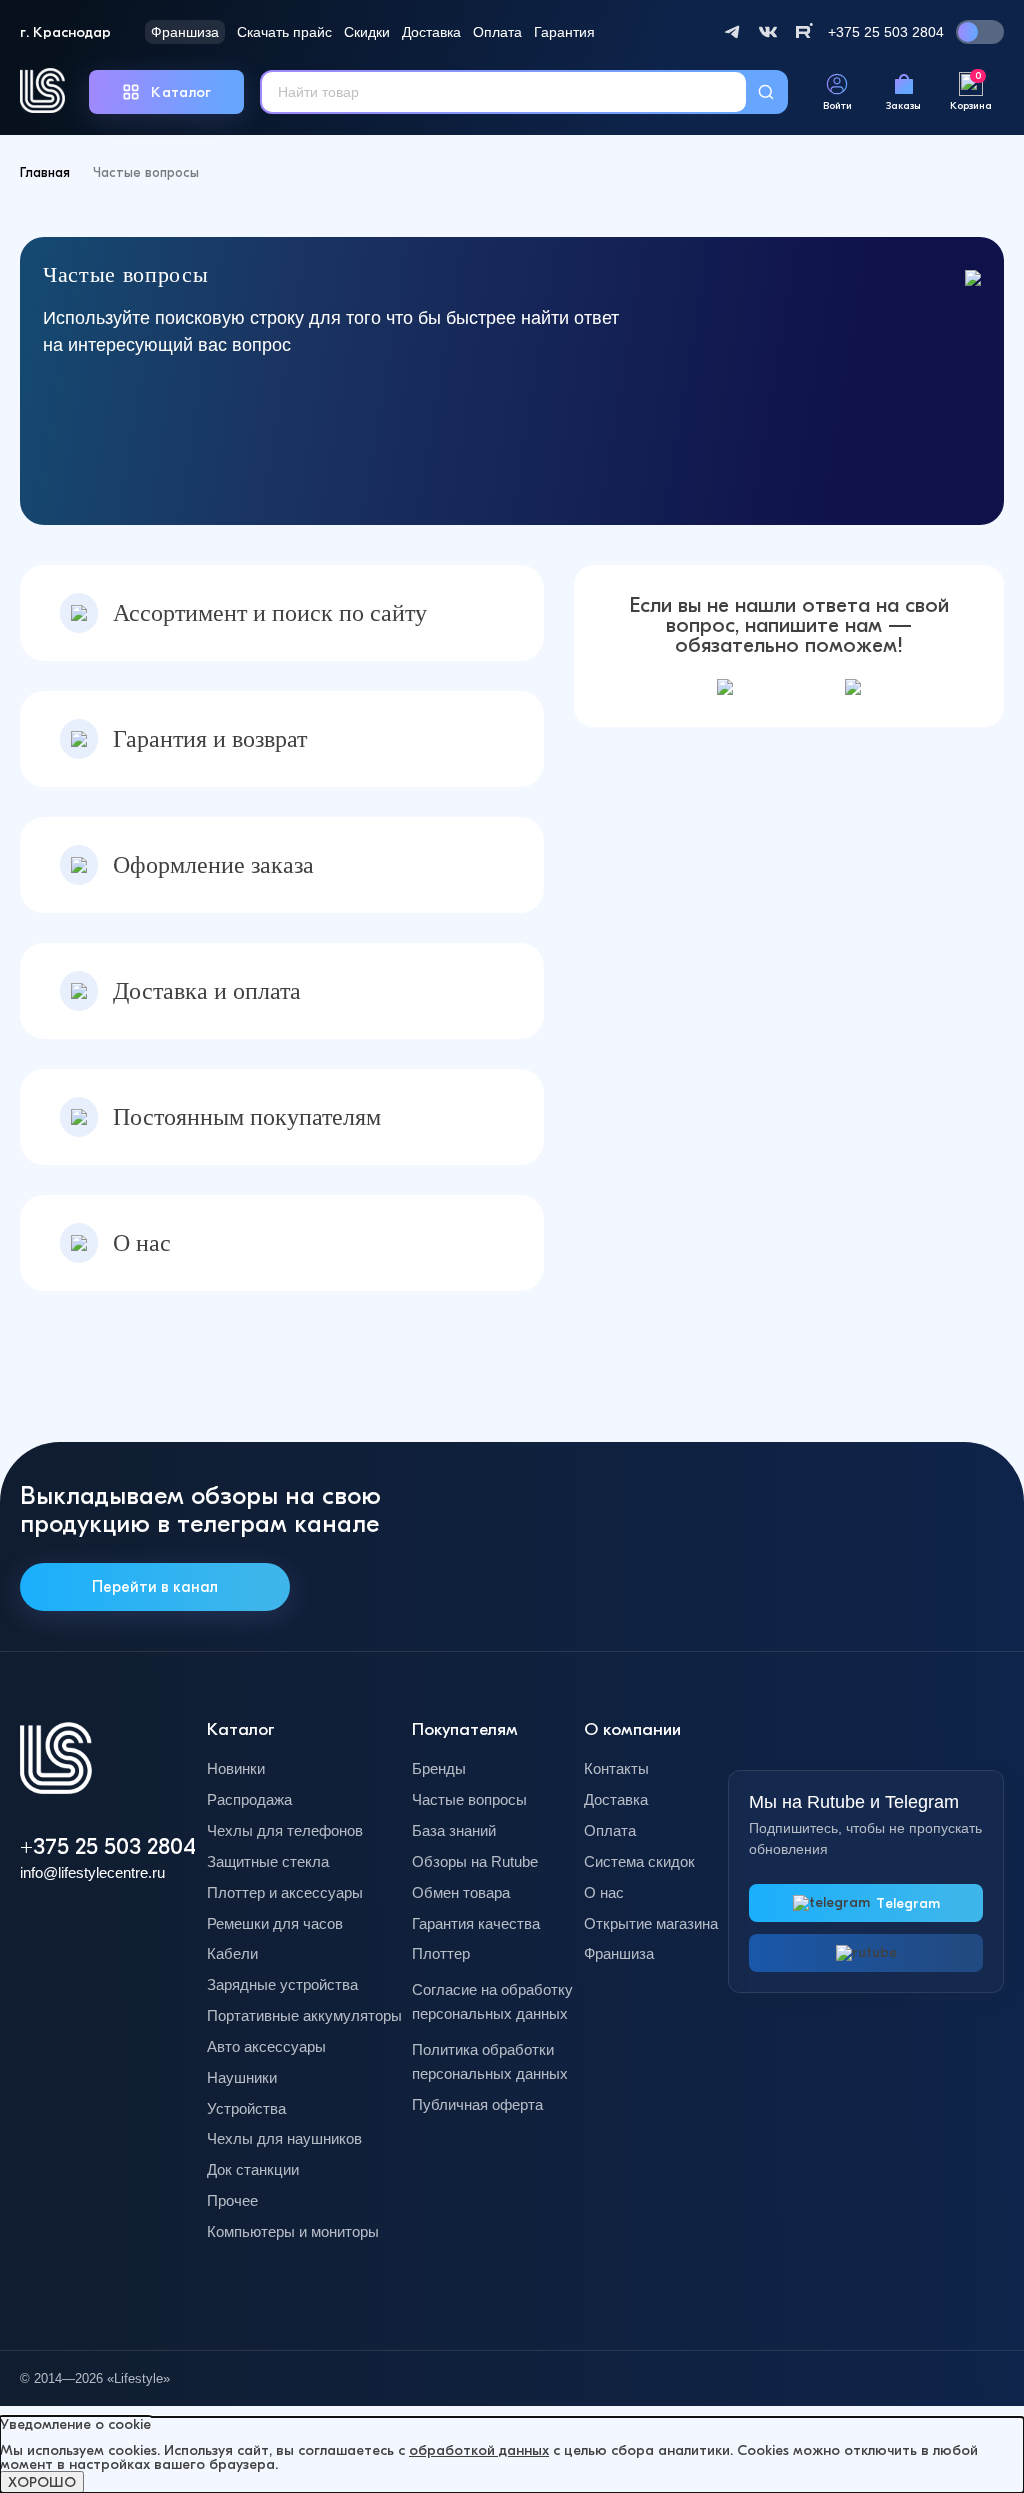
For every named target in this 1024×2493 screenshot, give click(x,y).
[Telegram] (732, 32)
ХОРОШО (42, 2482)
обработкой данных (479, 2450)
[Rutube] (804, 32)
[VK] (768, 32)
